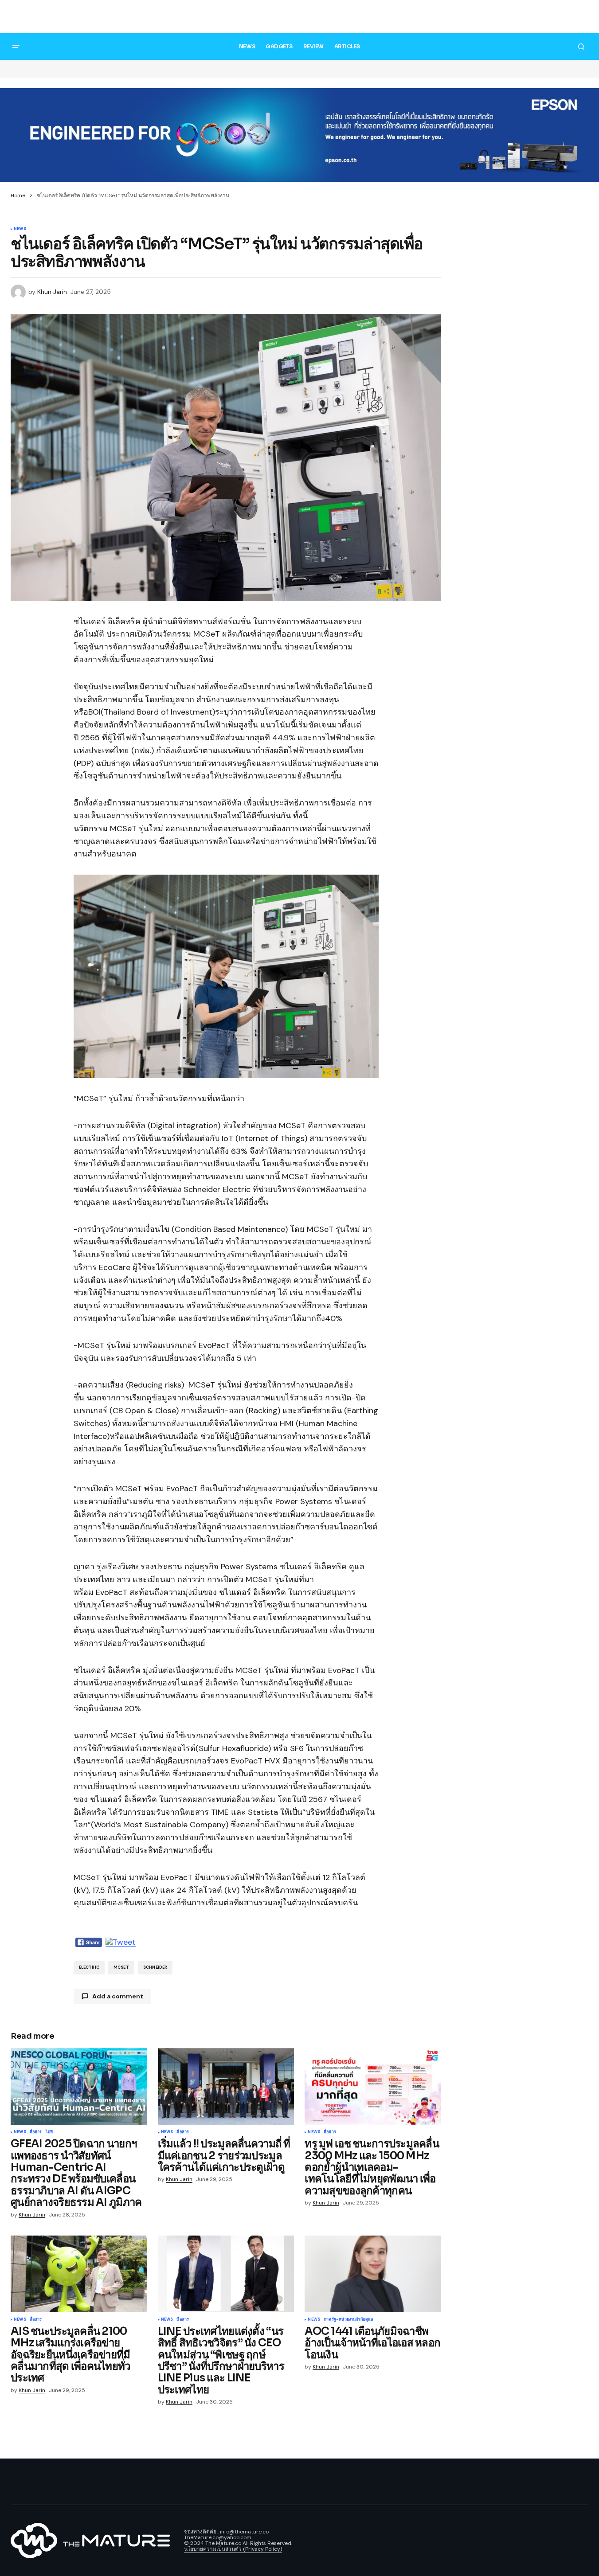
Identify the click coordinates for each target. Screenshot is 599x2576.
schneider (155, 1967)
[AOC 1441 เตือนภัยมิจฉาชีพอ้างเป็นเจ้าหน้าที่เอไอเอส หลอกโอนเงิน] (373, 2274)
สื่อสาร (36, 2132)
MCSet (121, 1967)
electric (89, 1967)
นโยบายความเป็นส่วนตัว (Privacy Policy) (233, 2549)
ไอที (49, 2132)
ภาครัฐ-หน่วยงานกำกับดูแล (348, 2320)
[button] (581, 18)
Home (18, 195)
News (20, 229)
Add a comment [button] (118, 1996)
